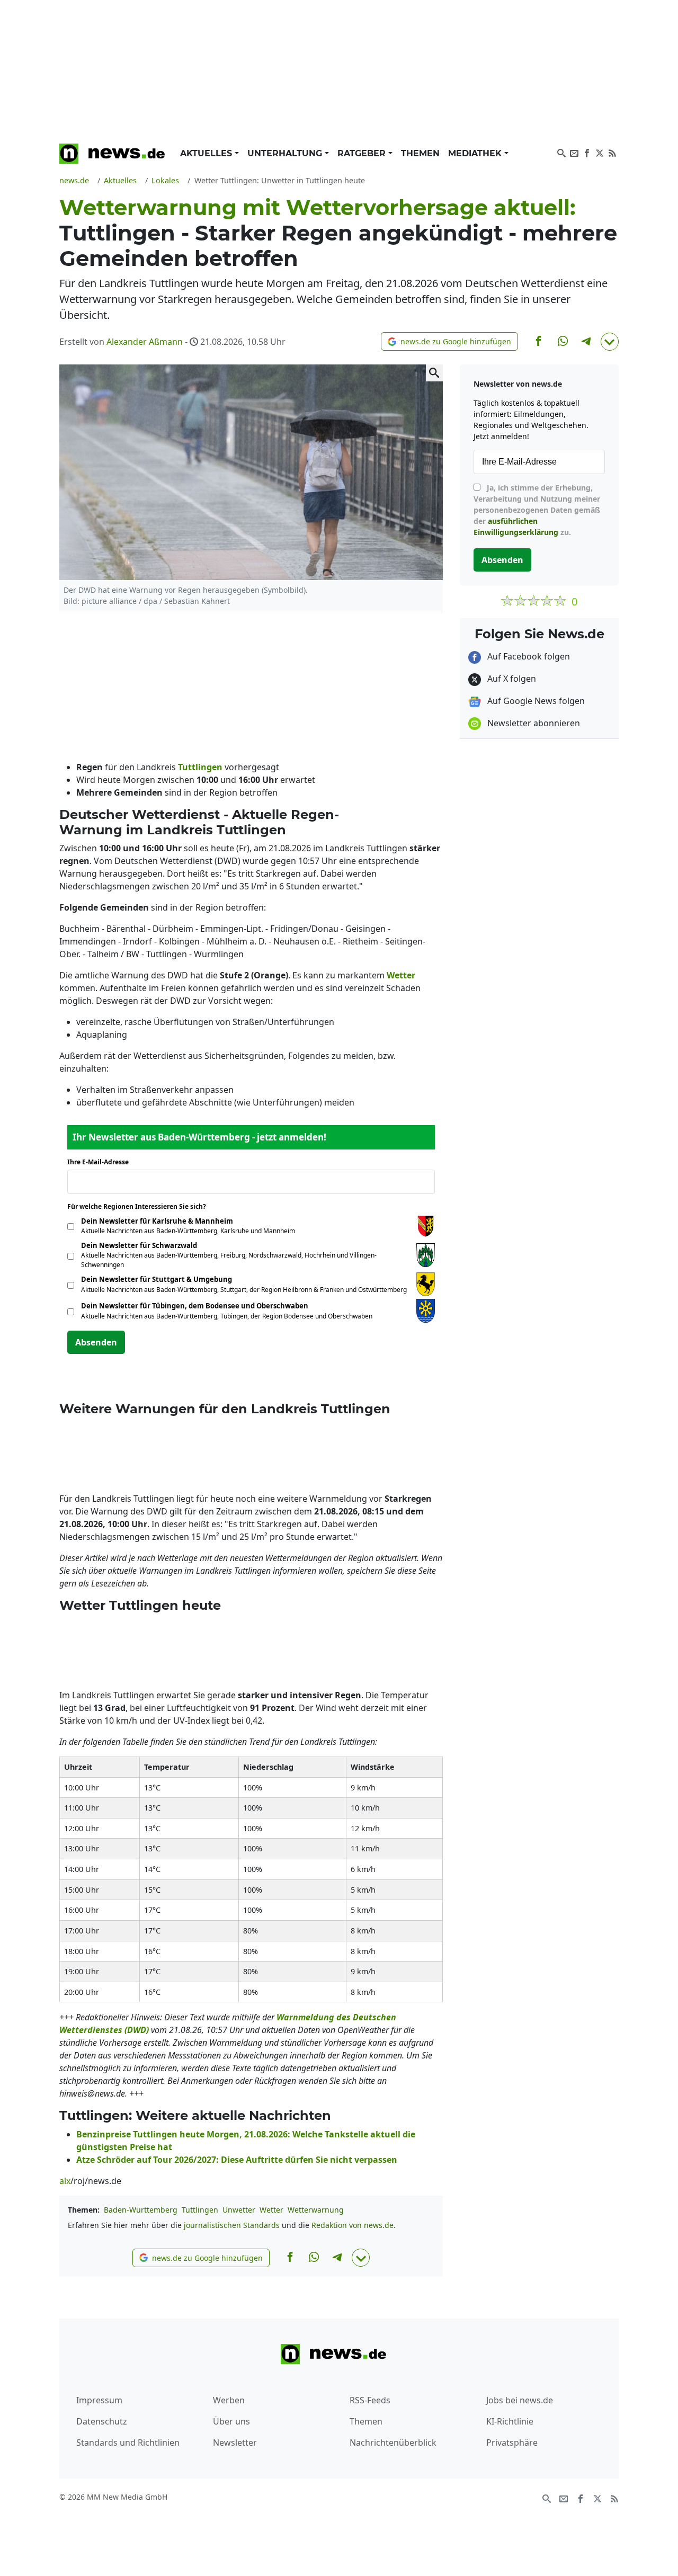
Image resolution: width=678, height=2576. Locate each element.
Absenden (96, 1342)
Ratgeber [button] (363, 153)
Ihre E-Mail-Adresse (101, 1162)
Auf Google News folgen (535, 701)
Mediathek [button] (476, 153)
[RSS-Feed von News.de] (612, 152)
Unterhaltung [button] (286, 153)
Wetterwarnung (316, 2210)
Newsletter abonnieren (533, 723)
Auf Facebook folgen (528, 656)
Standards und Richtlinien (128, 2443)
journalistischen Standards (232, 2225)
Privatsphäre (512, 2443)
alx (65, 2181)
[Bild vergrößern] (434, 373)
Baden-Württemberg (141, 2210)
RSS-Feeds (370, 2400)
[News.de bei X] (600, 152)
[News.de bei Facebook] (587, 152)
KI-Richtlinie (510, 2421)
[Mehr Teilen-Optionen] (610, 342)
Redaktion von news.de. (354, 2225)
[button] (449, 341)
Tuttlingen (200, 2210)
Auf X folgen (511, 679)
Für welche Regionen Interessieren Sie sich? (141, 1206)
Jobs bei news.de (520, 2400)
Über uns (231, 2421)
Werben (229, 2400)
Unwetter (239, 2210)
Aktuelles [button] (207, 153)
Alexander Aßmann (145, 342)
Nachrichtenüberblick (393, 2443)
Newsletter (235, 2443)
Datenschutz (102, 2421)
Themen (420, 153)
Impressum (99, 2400)
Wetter (271, 2210)
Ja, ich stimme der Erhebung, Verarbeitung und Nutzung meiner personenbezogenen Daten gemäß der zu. (537, 510)
